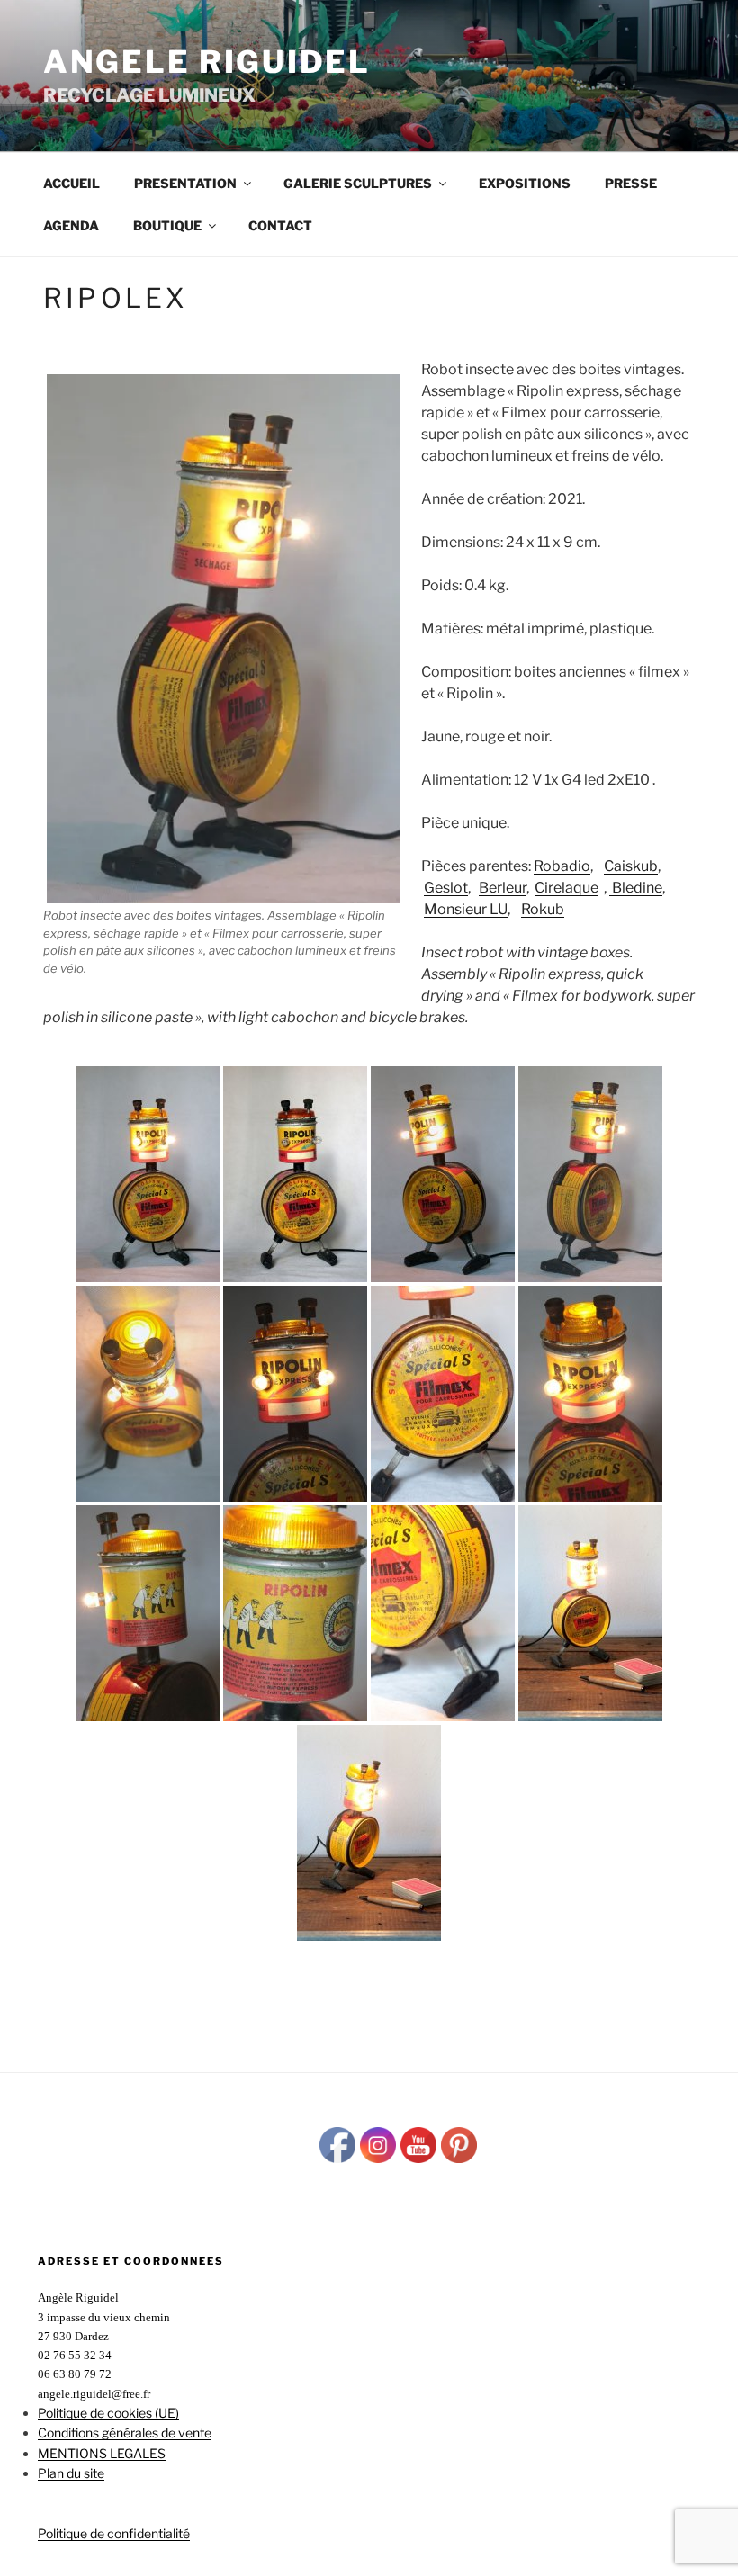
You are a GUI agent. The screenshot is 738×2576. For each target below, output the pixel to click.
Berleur (503, 888)
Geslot (446, 888)
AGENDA (71, 225)
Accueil (72, 183)
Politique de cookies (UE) (108, 2413)
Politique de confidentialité (114, 2533)
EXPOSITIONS (525, 183)
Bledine (636, 888)
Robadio (562, 866)
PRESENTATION (185, 183)
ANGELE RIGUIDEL (207, 62)
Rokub (543, 909)
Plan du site (71, 2473)
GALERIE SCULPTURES (358, 183)
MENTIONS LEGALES (102, 2453)
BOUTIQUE (167, 225)
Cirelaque (567, 888)
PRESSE (631, 183)
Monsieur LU (466, 909)
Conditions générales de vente (125, 2432)
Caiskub (631, 866)
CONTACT (280, 225)
